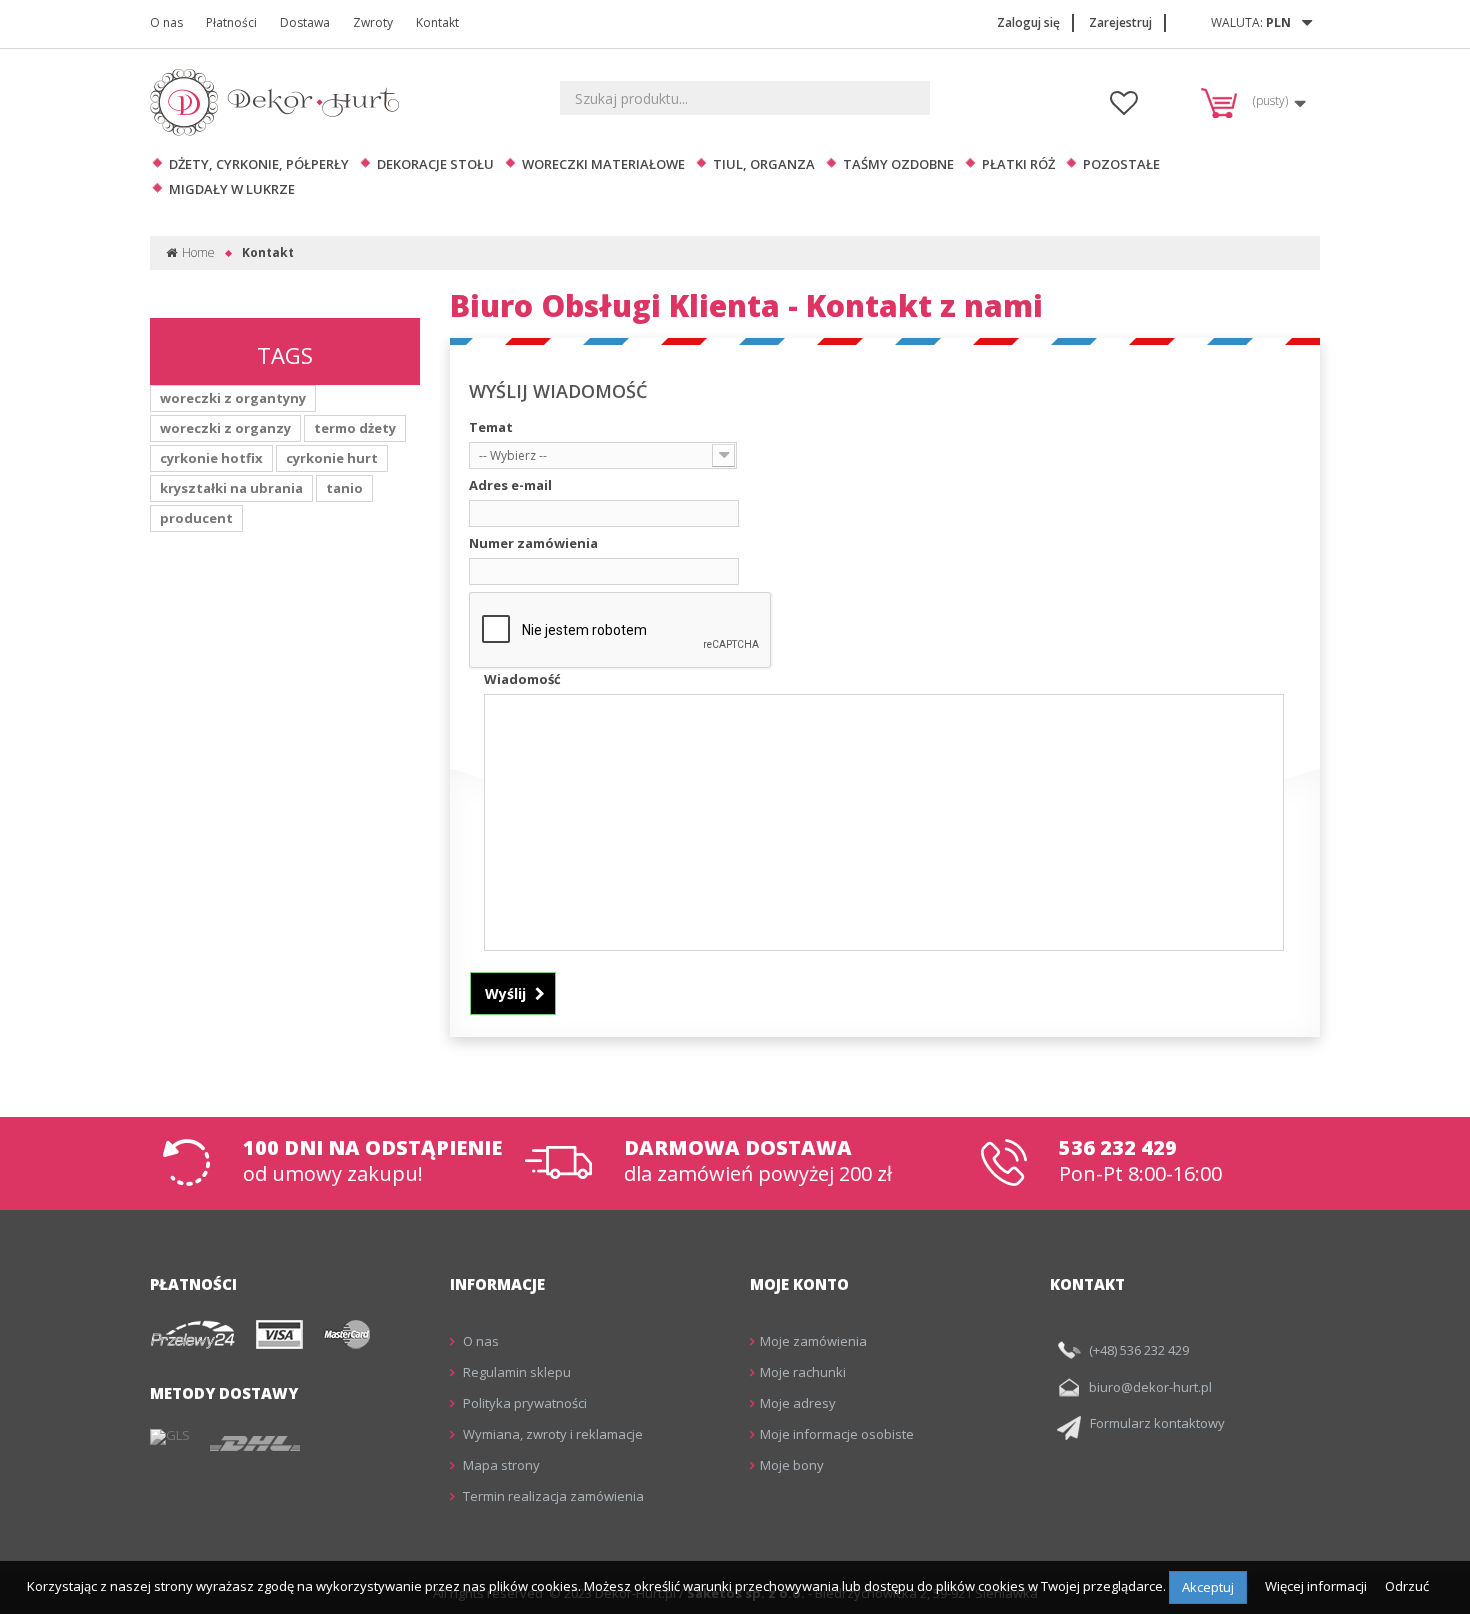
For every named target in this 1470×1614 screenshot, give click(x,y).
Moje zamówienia (813, 1341)
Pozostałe (1121, 164)
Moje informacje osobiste (837, 1434)
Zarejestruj (1120, 22)
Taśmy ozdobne (898, 164)
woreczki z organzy (225, 428)
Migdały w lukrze (232, 189)
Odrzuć (1407, 1586)
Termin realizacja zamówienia (552, 1496)
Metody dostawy (224, 1393)
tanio (344, 488)
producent (196, 518)
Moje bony (792, 1465)
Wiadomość (522, 679)
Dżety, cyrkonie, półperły (259, 164)
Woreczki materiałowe (603, 164)
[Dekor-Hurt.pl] (280, 102)
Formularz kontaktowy (1157, 1423)
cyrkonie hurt (332, 458)
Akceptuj (1208, 1587)
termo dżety (355, 428)
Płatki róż (1018, 164)
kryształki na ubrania (231, 488)
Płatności (231, 23)
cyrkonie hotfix (211, 458)
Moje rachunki (803, 1372)
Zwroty (373, 23)
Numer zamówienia (533, 543)
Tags (285, 355)
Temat (491, 427)
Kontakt (437, 23)
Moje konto (799, 1284)
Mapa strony (500, 1465)
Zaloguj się (1028, 22)
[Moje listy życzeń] (1124, 107)
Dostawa (305, 23)
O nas (166, 23)
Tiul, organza (764, 164)
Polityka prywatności (523, 1403)
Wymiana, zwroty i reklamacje (551, 1434)
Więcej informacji (1317, 1586)
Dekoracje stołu (435, 164)
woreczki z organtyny (233, 398)
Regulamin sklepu (515, 1372)
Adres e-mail (510, 485)
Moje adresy (798, 1403)
